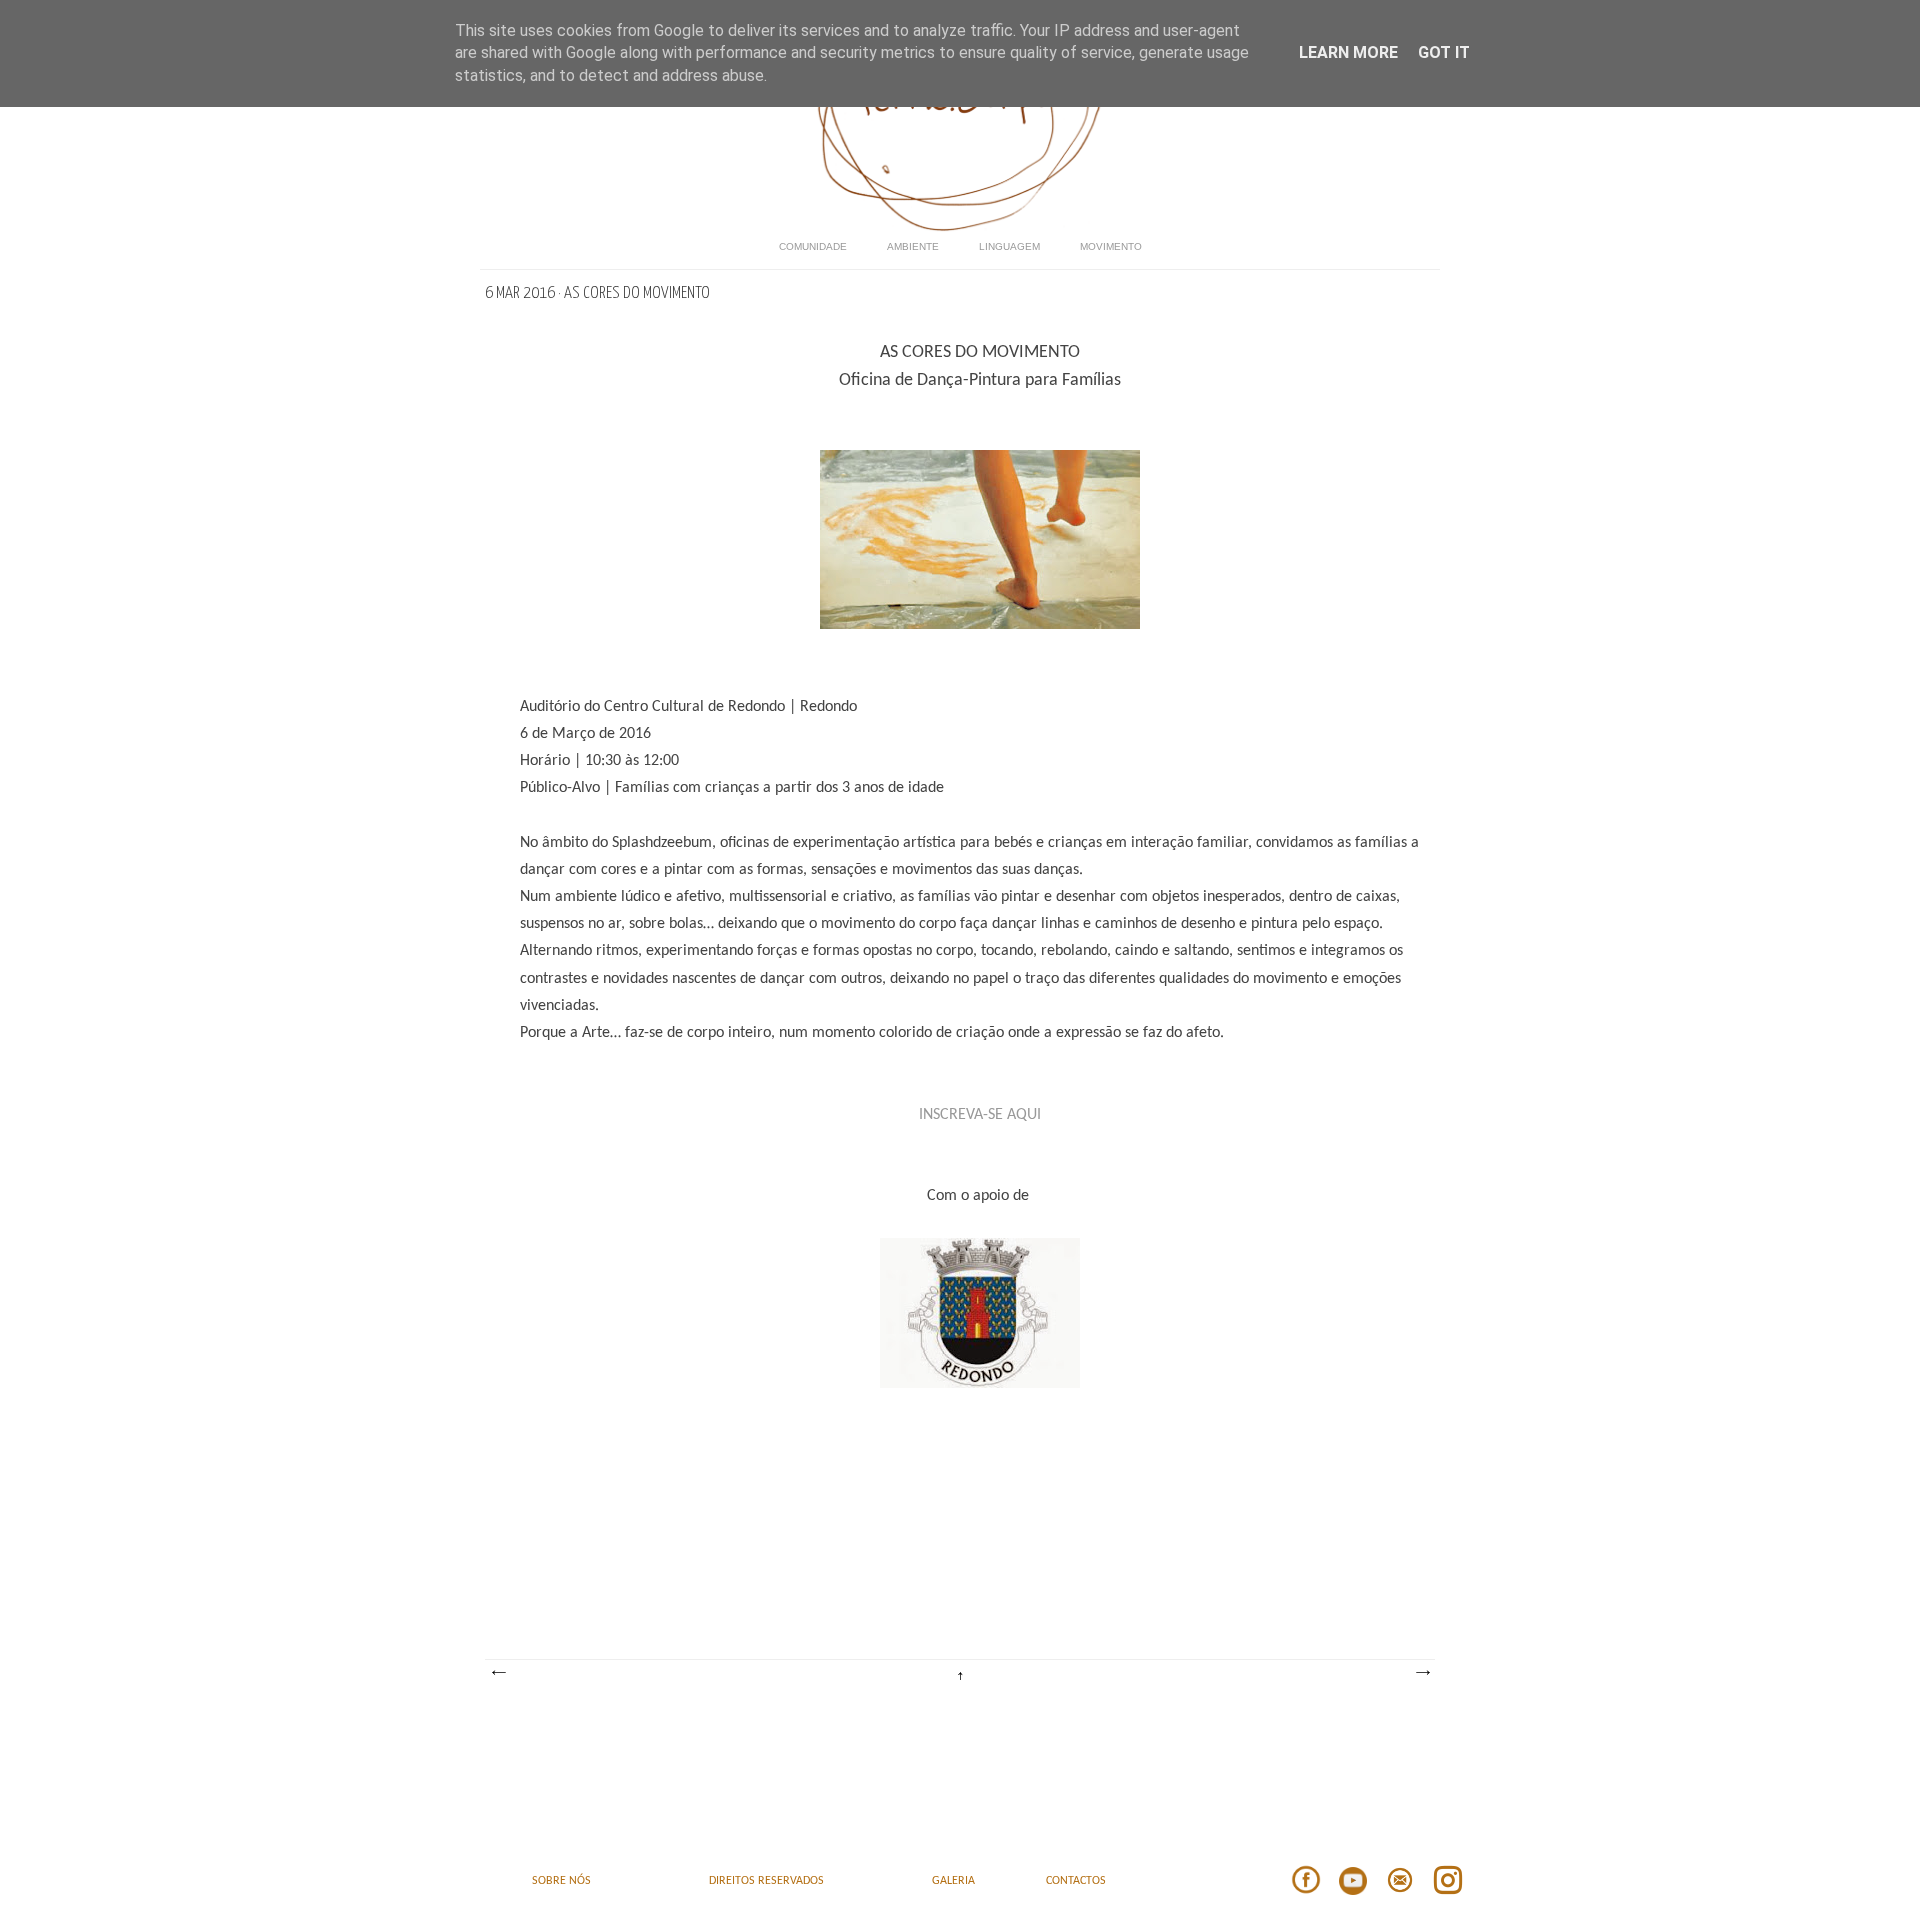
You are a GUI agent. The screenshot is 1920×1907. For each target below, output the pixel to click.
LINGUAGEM (1009, 247)
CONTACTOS (1076, 1881)
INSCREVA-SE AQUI (980, 1115)
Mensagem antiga (1422, 1673)
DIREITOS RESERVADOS (766, 1881)
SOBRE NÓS (561, 1881)
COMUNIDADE (813, 247)
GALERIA (953, 1881)
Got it (1444, 52)
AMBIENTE (913, 247)
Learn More (1348, 52)
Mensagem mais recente (498, 1673)
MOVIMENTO (1111, 247)
